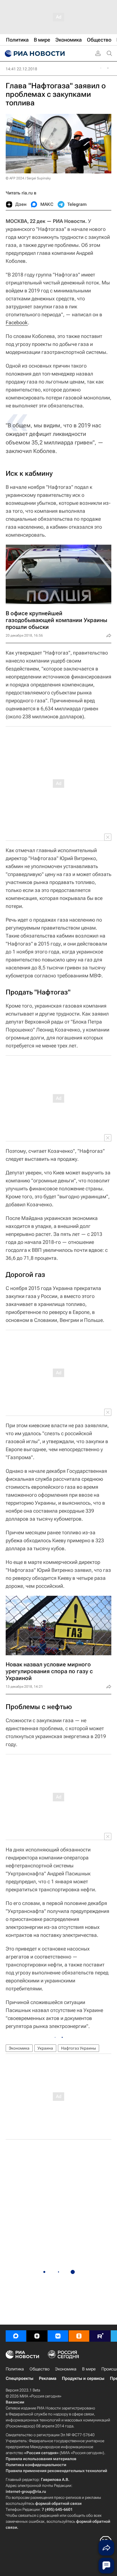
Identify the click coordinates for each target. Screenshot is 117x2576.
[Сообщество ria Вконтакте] (58, 2336)
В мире (89, 2369)
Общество (39, 2369)
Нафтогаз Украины (79, 2048)
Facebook (17, 322)
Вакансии (15, 2402)
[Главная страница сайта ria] (34, 54)
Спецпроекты (19, 2378)
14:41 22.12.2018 (21, 69)
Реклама (48, 2378)
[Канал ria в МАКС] (16, 2336)
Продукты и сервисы (83, 2378)
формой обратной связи (58, 2503)
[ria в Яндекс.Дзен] (37, 2336)
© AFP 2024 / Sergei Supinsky (28, 178)
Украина (45, 2048)
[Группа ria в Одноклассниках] (79, 2336)
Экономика (19, 2048)
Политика (15, 2369)
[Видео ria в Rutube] (100, 2336)
